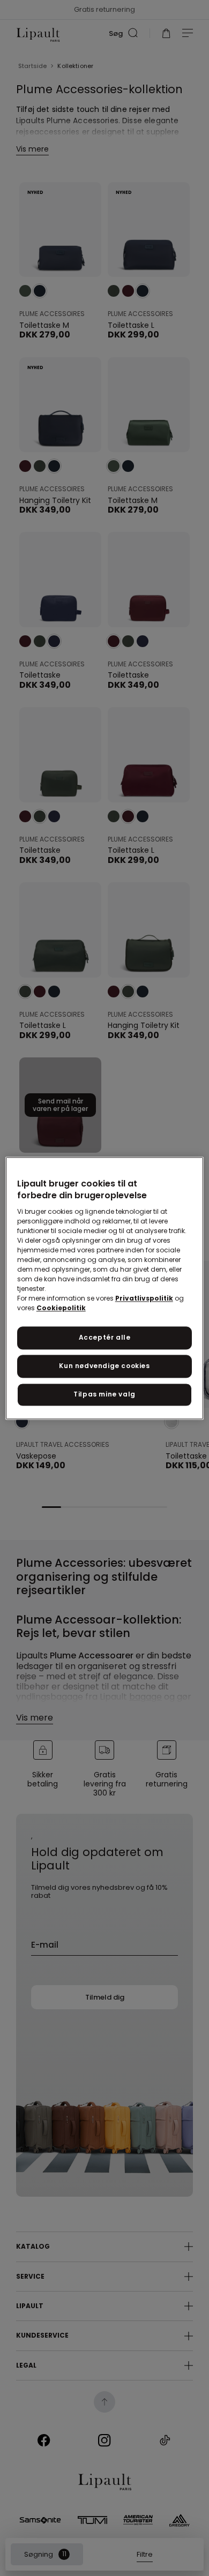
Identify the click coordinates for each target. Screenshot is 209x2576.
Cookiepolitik (61, 1308)
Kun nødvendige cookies (104, 1366)
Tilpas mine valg (104, 1394)
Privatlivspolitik (144, 1299)
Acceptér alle (105, 1338)
